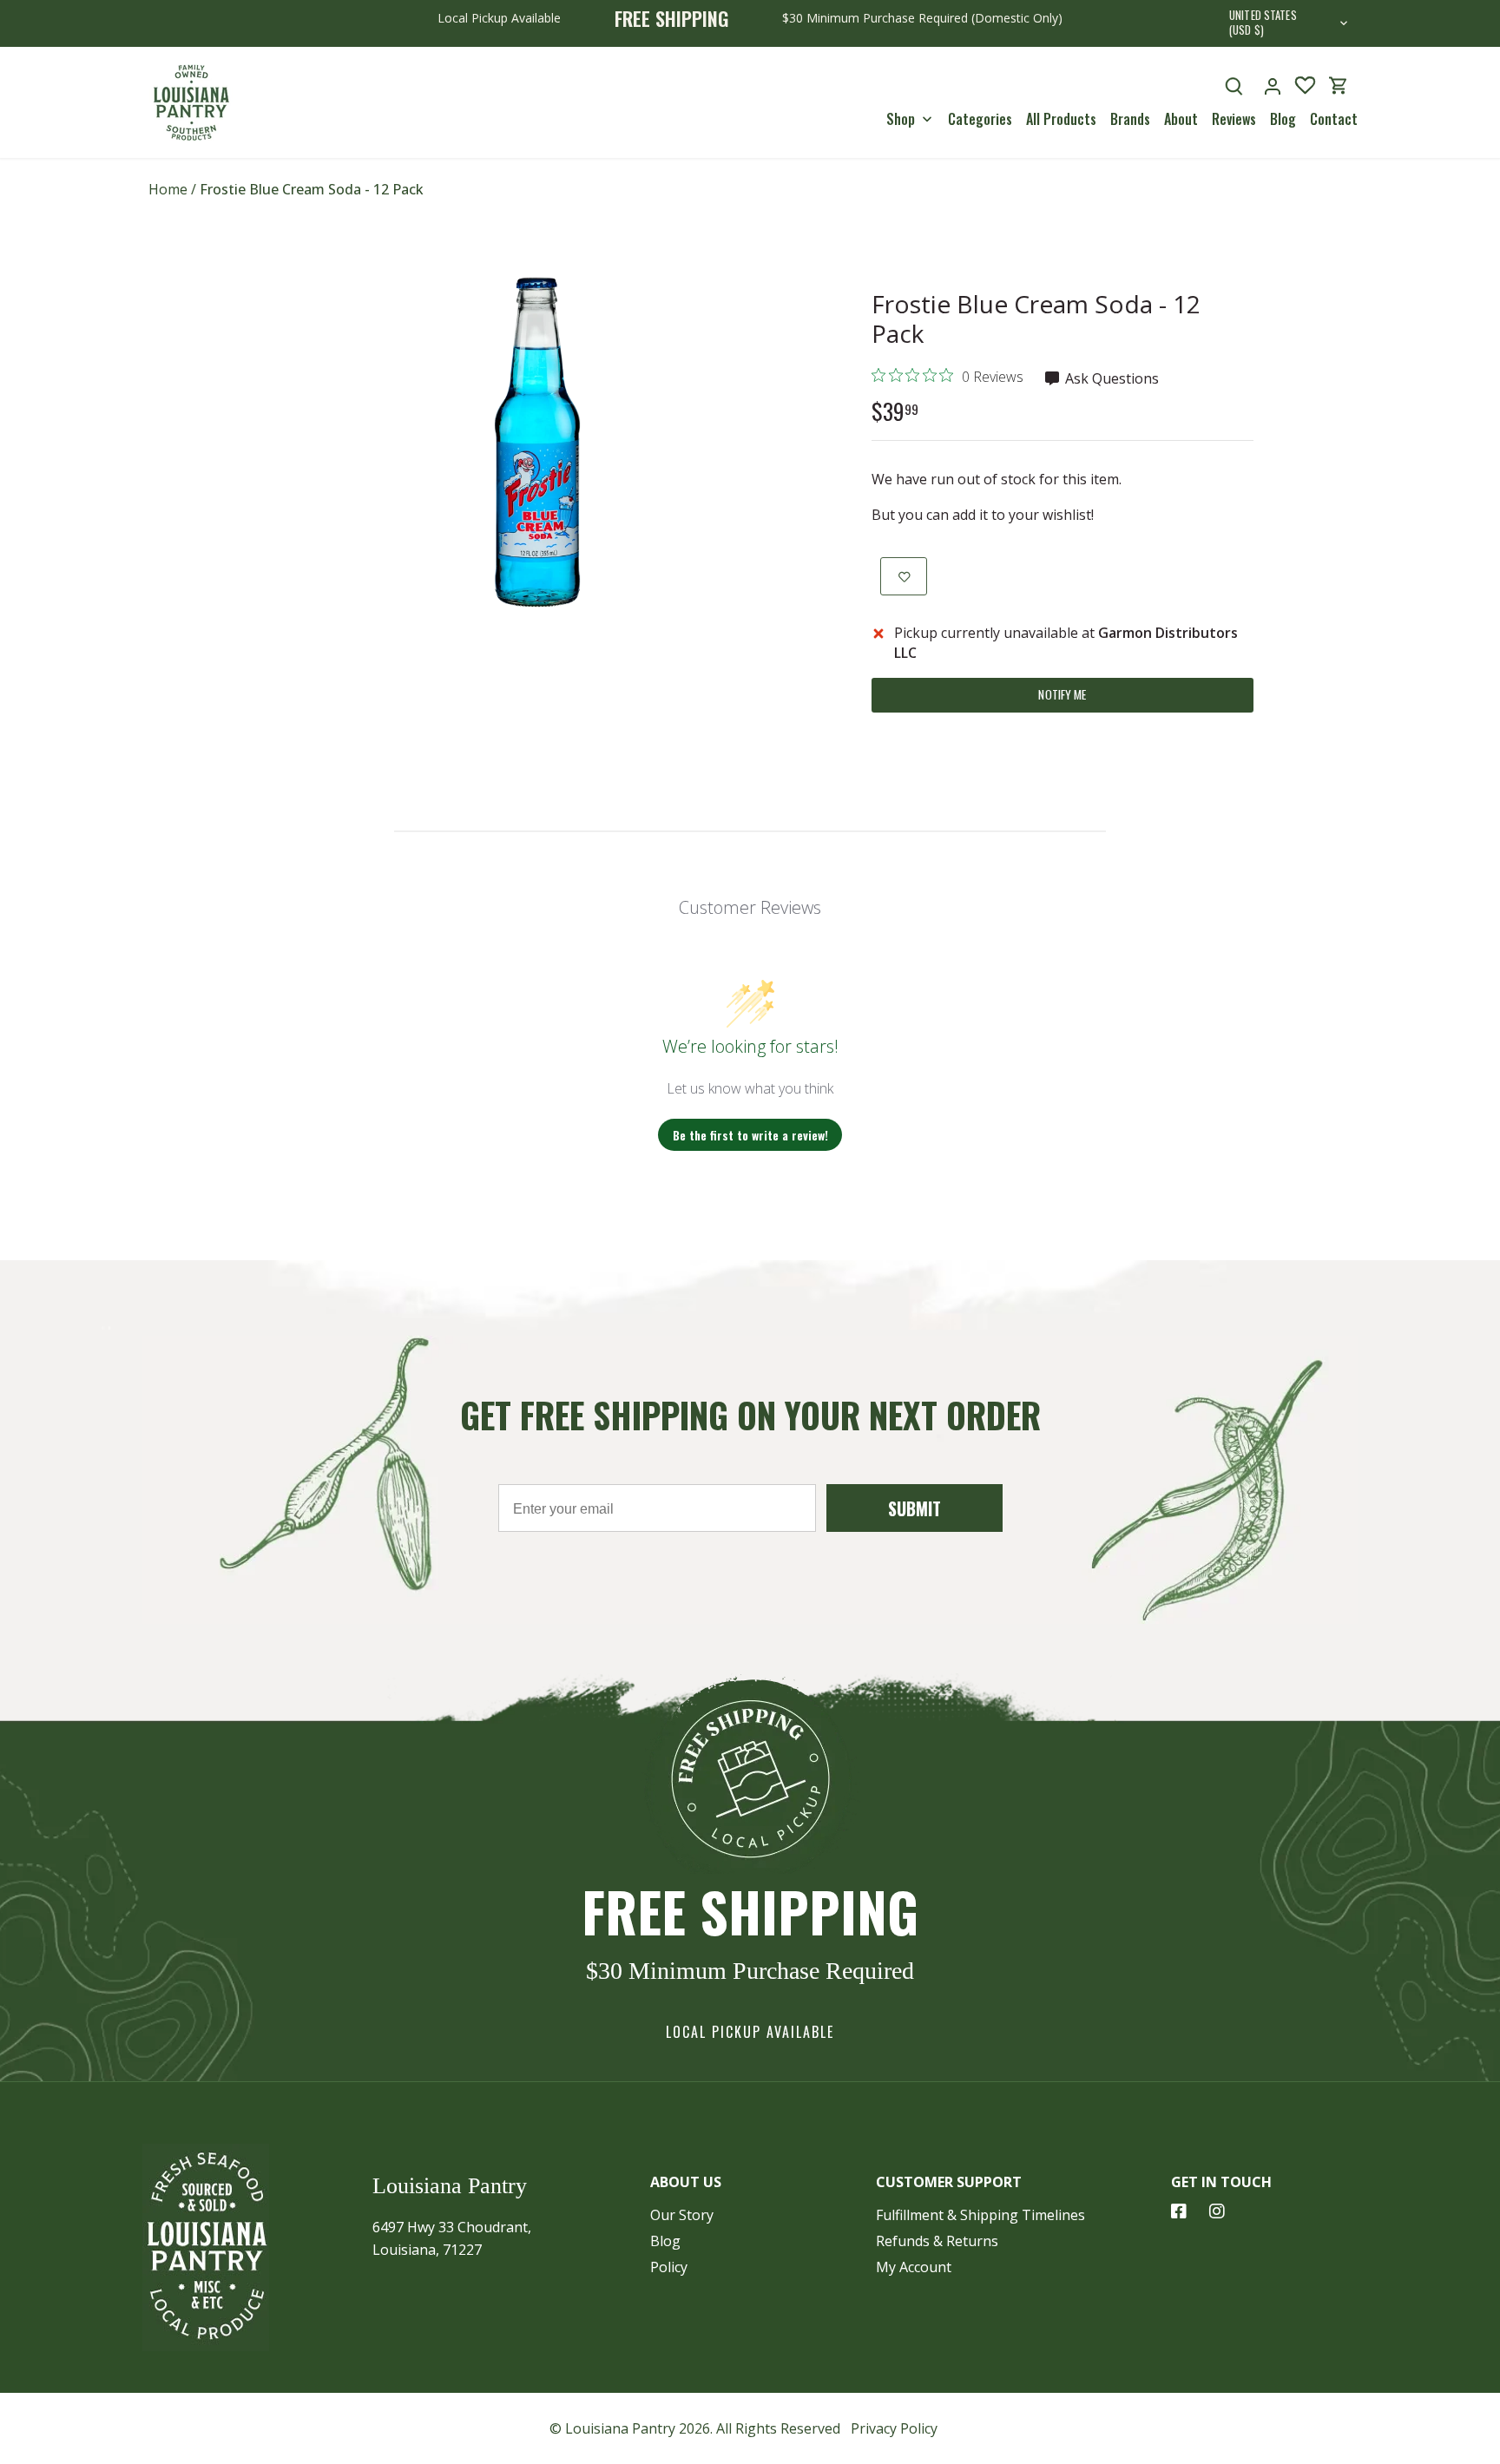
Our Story (682, 2215)
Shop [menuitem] (901, 119)
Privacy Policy (894, 2428)
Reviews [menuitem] (1234, 119)
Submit (914, 1508)
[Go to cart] (1339, 85)
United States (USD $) (1263, 23)
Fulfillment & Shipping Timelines (980, 2215)
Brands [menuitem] (1130, 119)
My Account (914, 2267)
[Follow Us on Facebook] (1179, 2211)
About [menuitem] (1181, 119)
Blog (665, 2241)
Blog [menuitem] (1283, 119)
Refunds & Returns (937, 2241)
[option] (538, 443)
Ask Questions (1110, 378)
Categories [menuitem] (980, 119)
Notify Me (1062, 694)
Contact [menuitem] (1334, 119)
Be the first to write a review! (750, 1135)
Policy (669, 2267)
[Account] (1273, 85)
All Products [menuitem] (1061, 119)
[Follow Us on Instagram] (1217, 2211)
